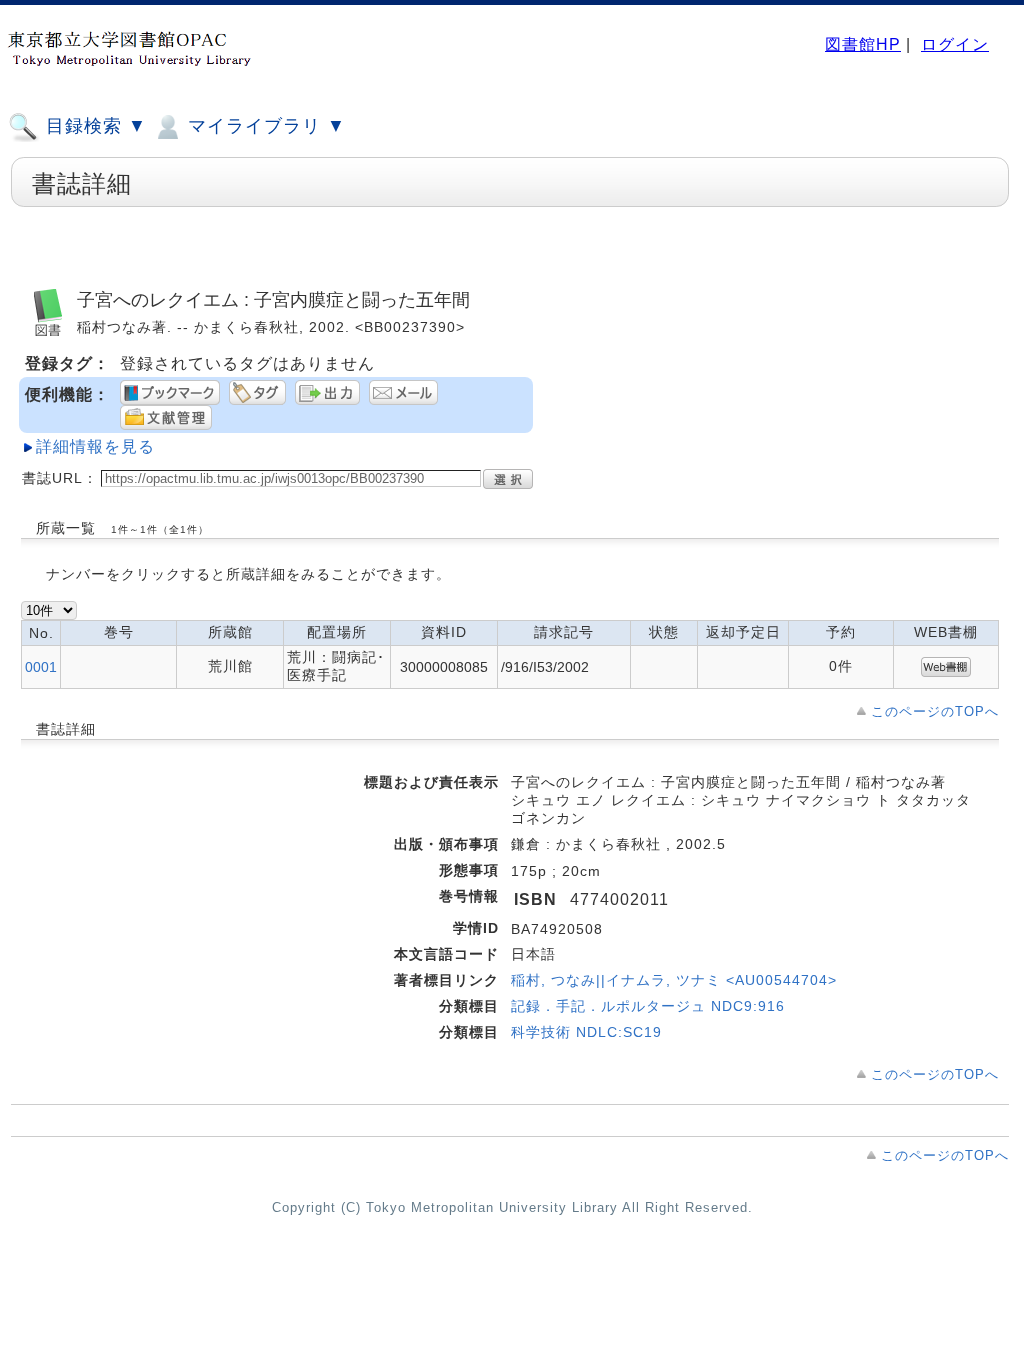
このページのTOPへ (935, 711)
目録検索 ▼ (93, 126)
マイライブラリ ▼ (264, 126)
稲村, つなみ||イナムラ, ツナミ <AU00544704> (674, 980)
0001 (41, 667)
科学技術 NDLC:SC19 (586, 1032)
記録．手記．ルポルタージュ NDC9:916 (648, 1006)
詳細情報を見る (95, 446)
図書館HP (863, 44)
